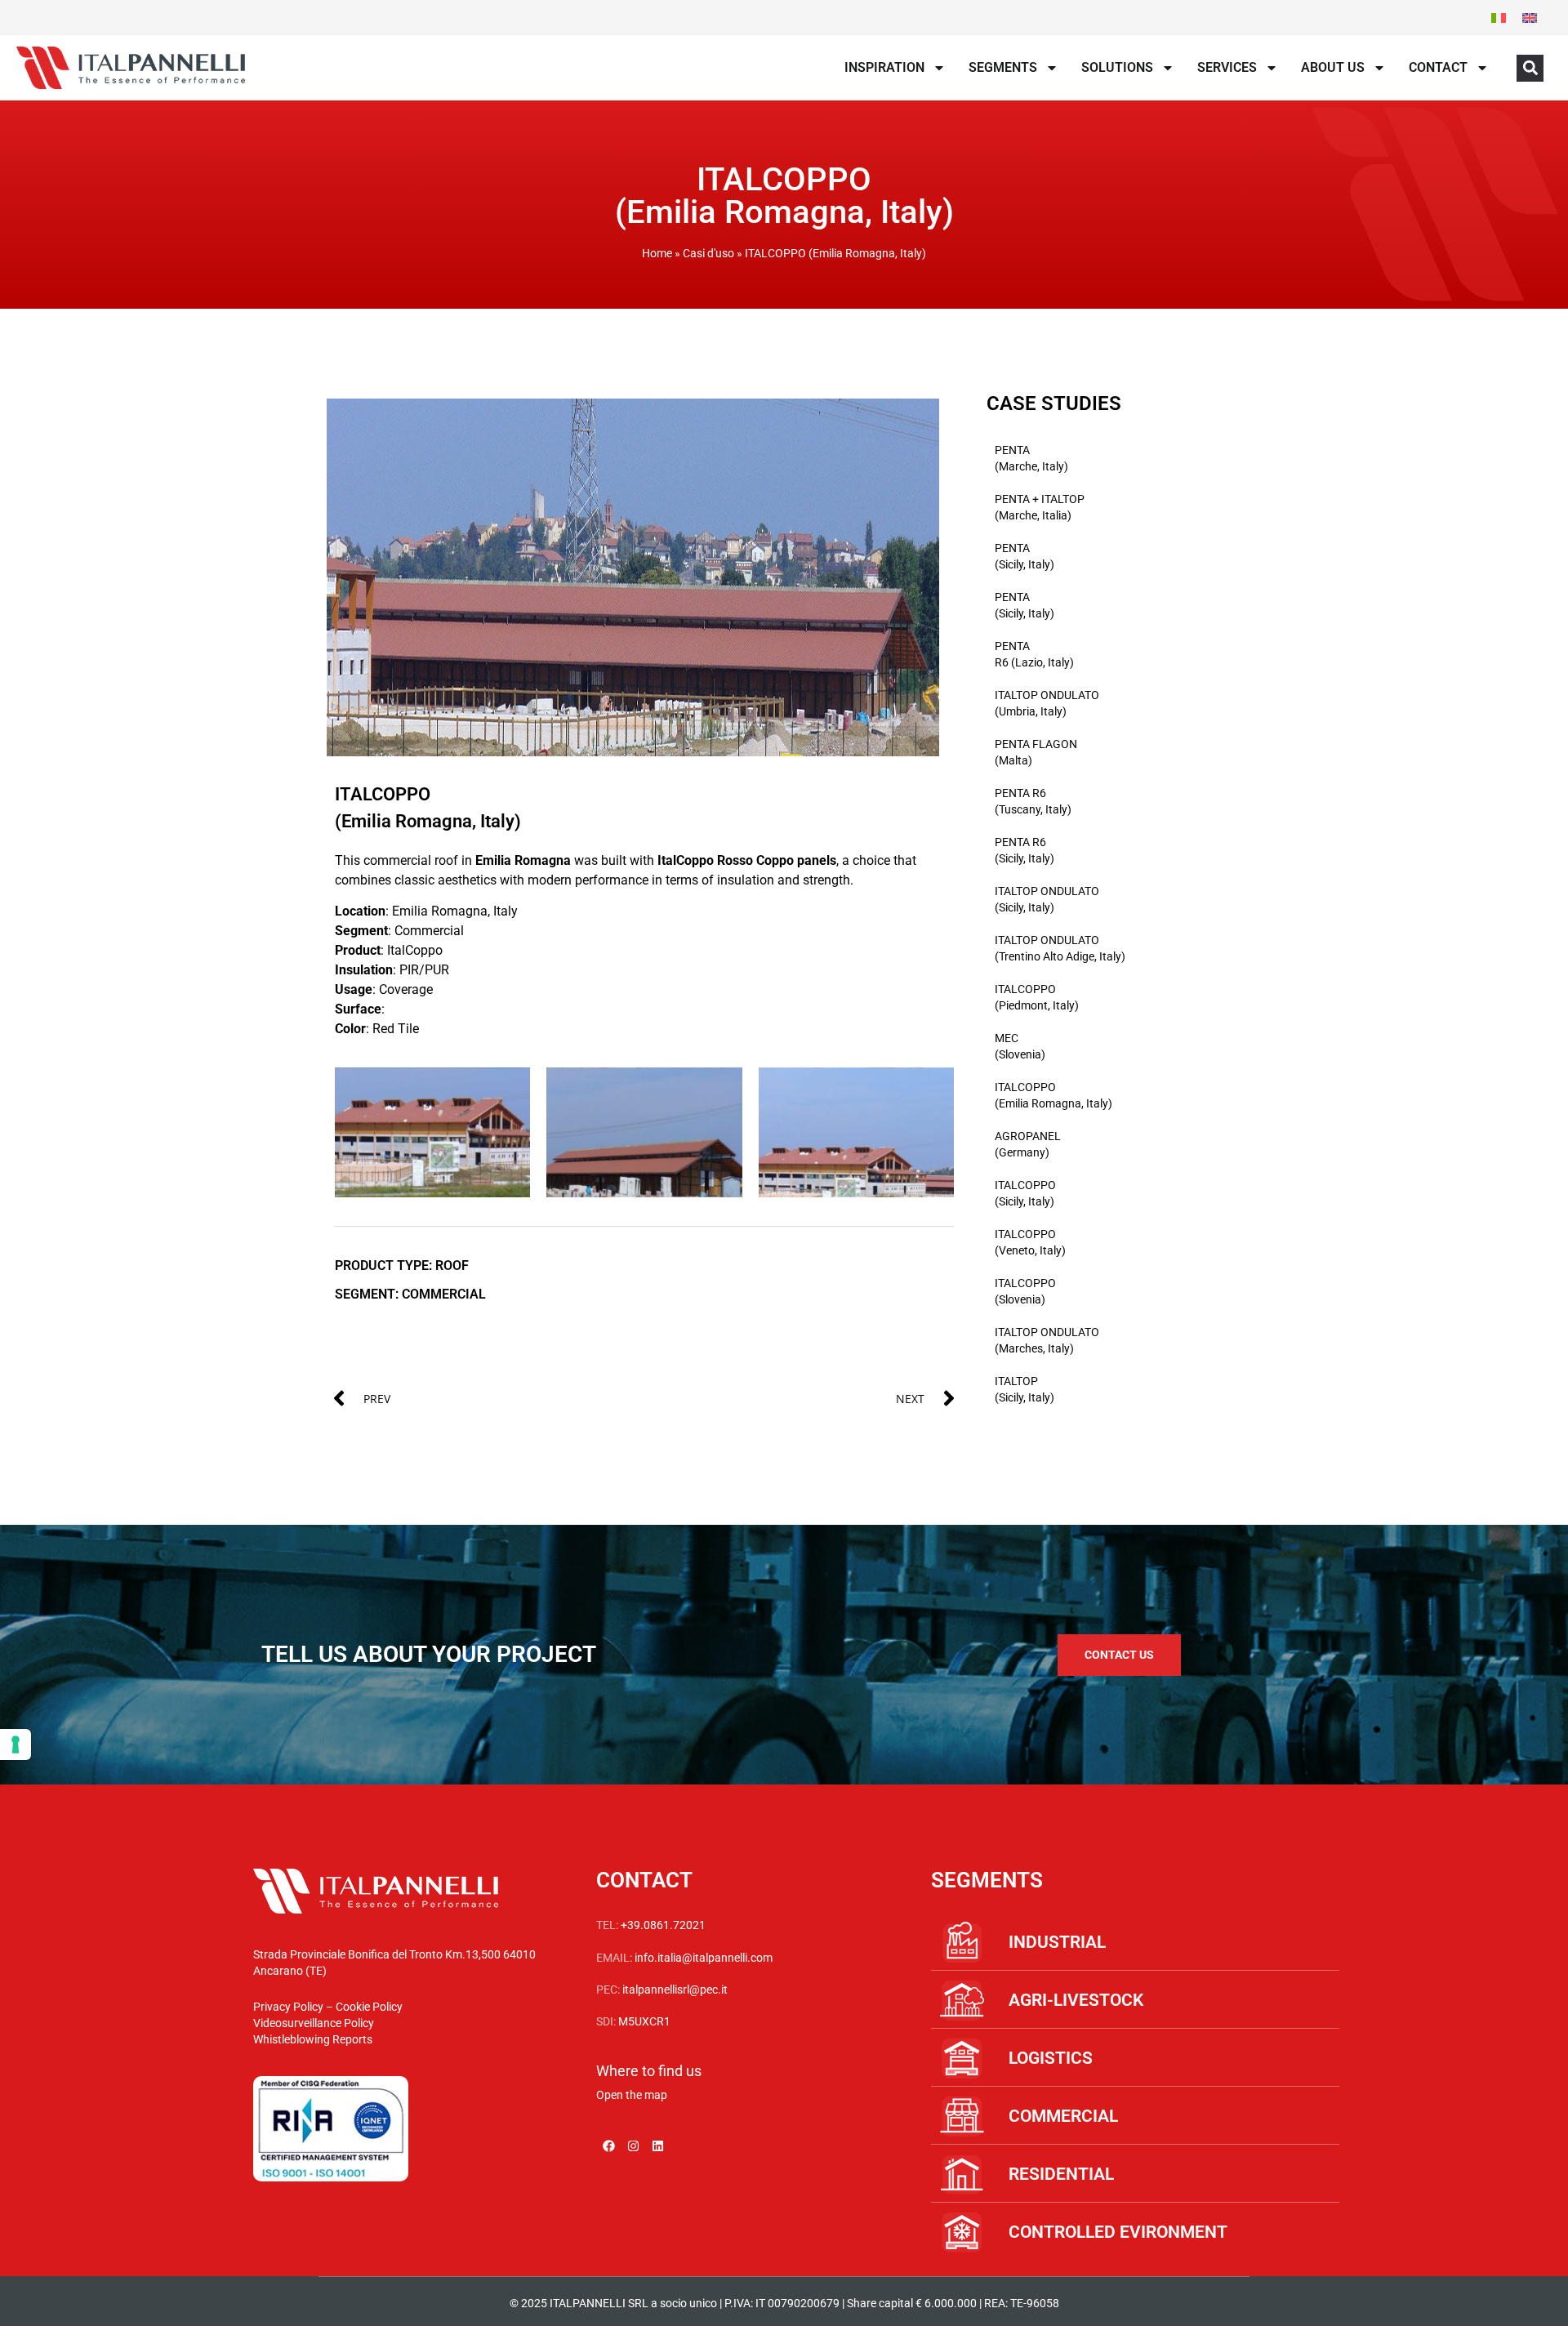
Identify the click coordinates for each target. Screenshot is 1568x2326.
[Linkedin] (657, 2146)
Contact (1438, 67)
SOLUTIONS (1117, 67)
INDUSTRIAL (1057, 1942)
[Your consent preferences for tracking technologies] (16, 1744)
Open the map (632, 2095)
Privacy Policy (288, 2007)
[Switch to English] (1530, 18)
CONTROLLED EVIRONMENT (1118, 2232)
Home (657, 253)
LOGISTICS (1051, 2058)
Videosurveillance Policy (314, 2023)
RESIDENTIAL (1061, 2174)
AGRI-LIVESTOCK (1076, 2000)
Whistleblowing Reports (313, 2039)
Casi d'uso (708, 253)
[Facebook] (608, 2146)
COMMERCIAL (1063, 2116)
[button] (1530, 68)
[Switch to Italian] (1499, 18)
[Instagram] (633, 2146)
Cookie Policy (369, 2007)
